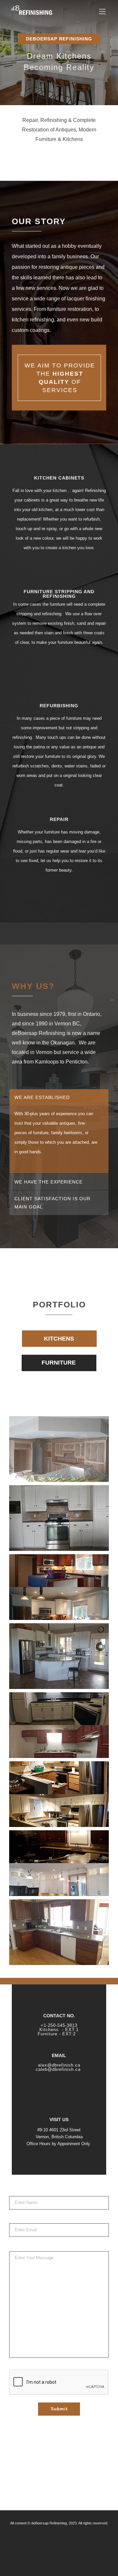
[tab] (59, 1097)
